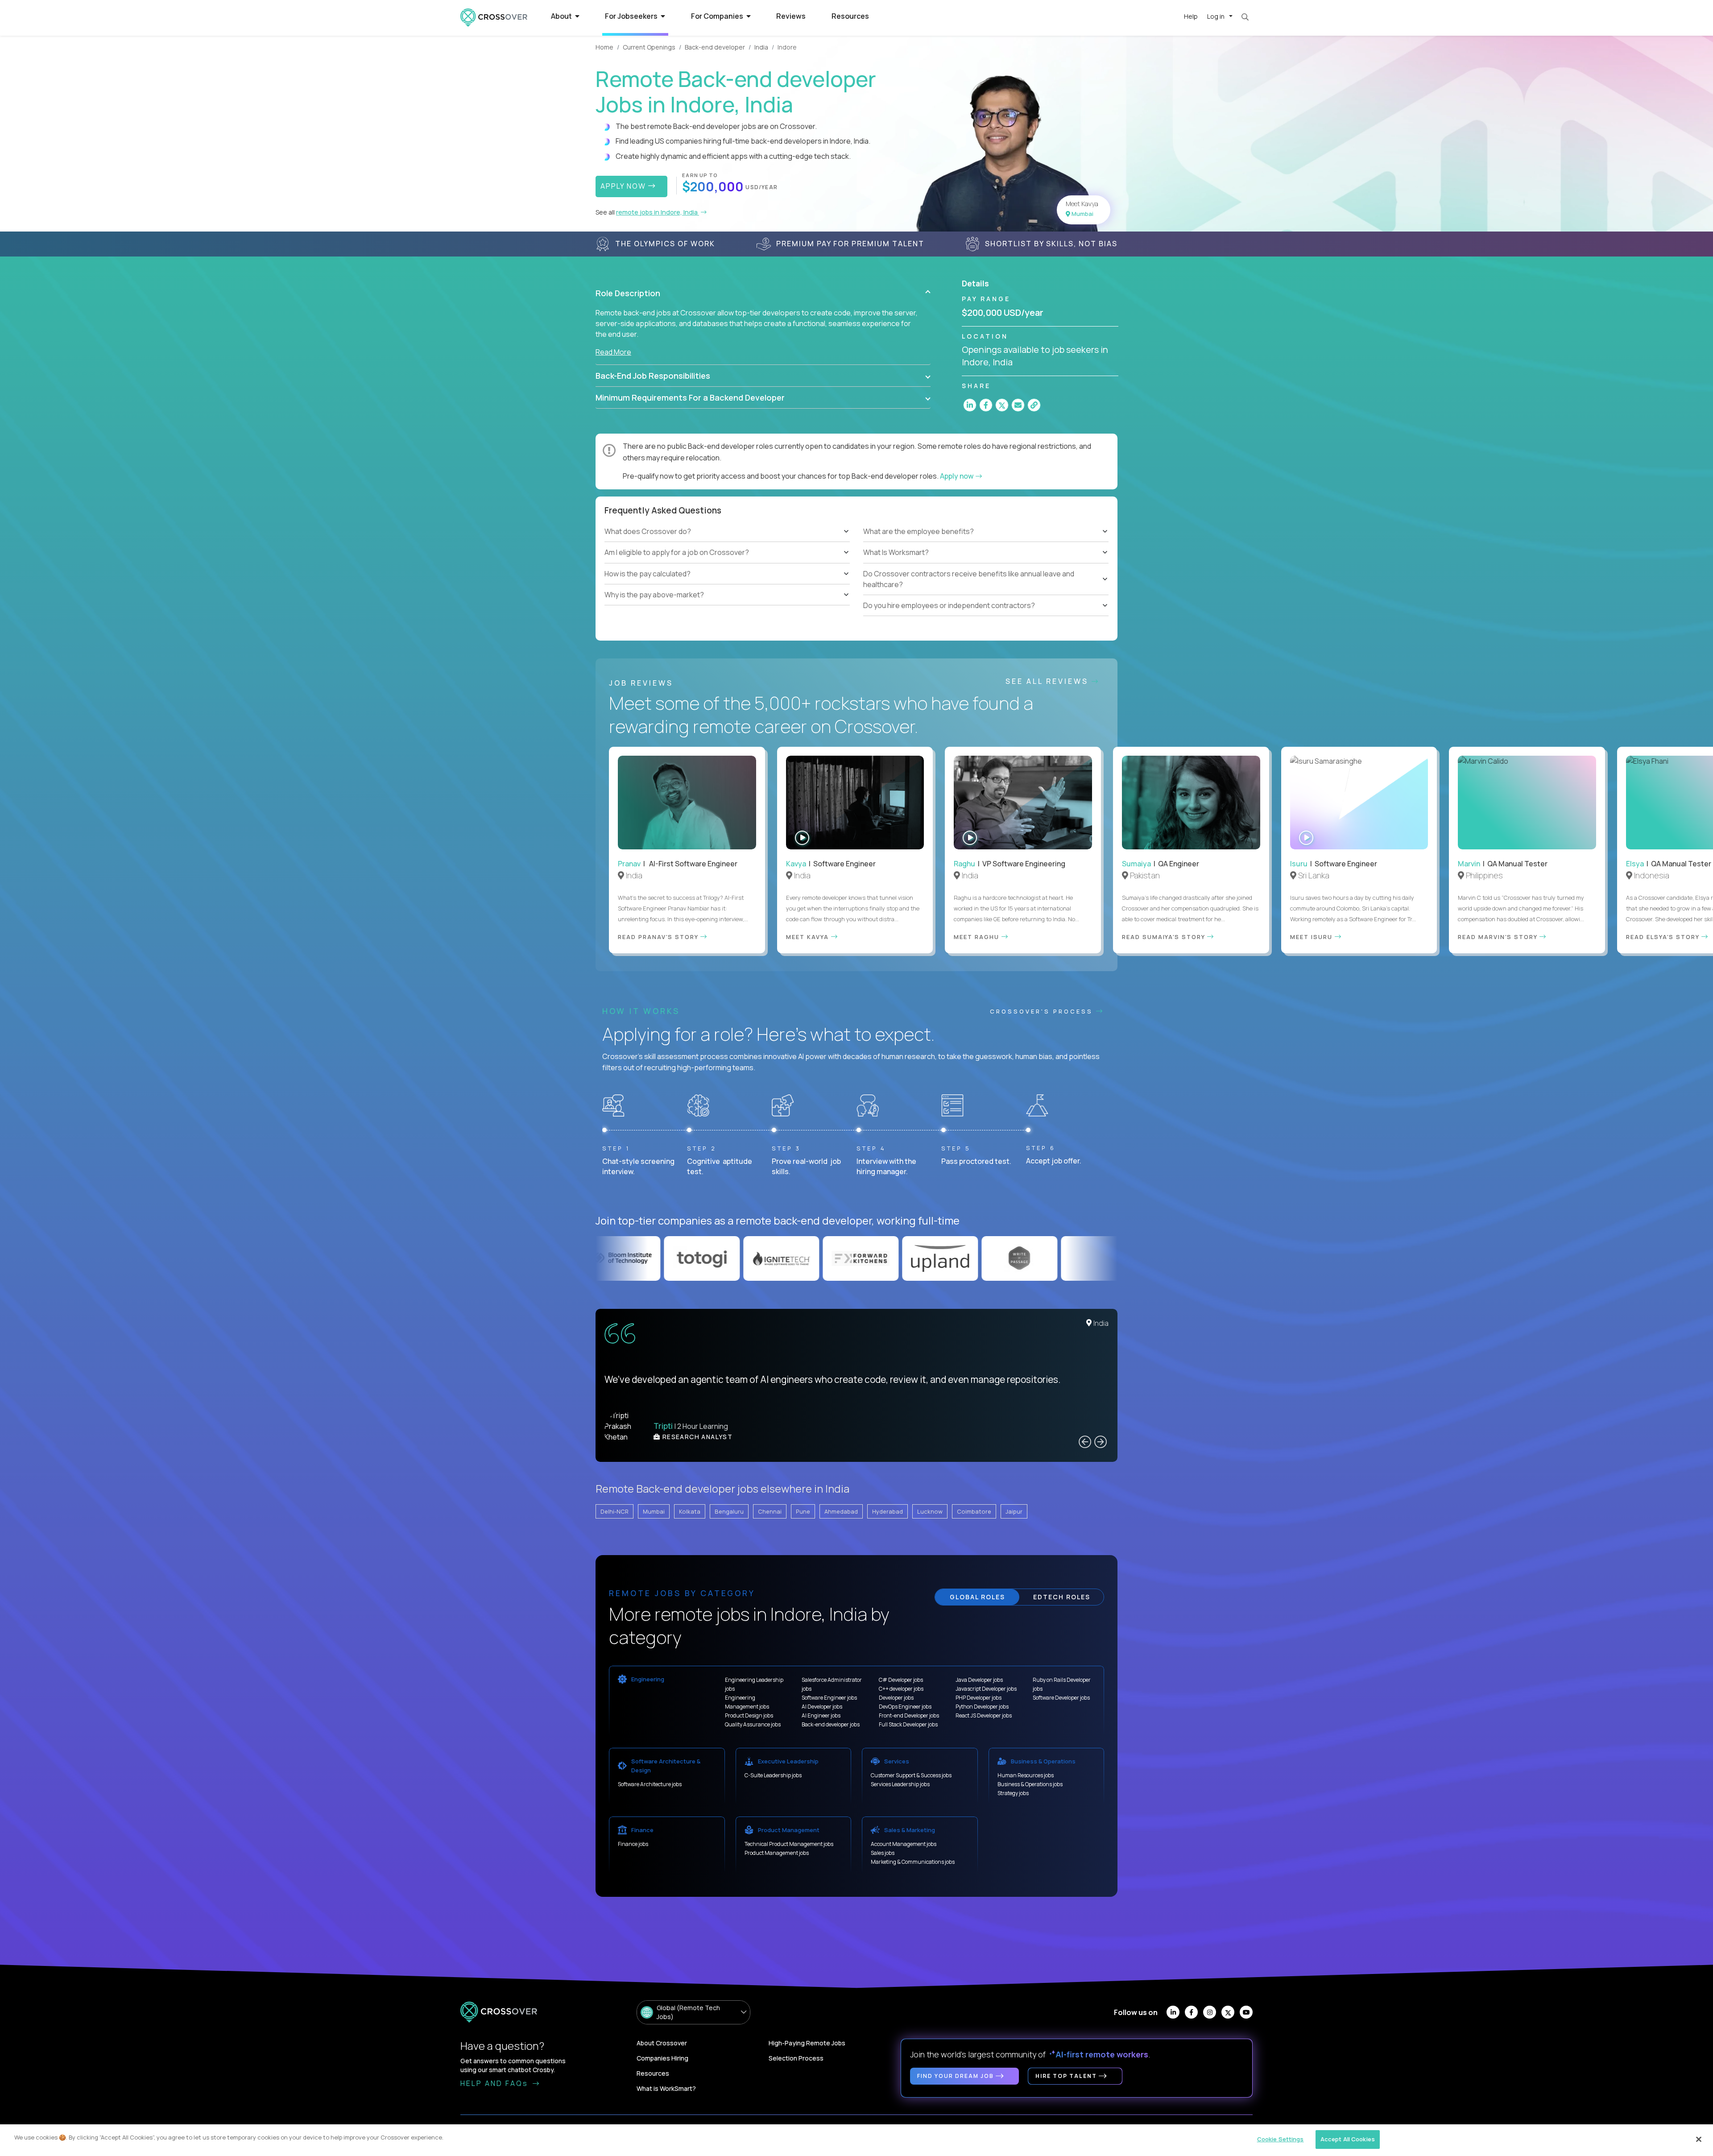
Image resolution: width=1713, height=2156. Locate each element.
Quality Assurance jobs (753, 1724)
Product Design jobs (749, 1715)
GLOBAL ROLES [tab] (977, 1597)
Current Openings (649, 47)
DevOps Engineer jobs (905, 1707)
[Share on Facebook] (986, 405)
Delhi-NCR (614, 1511)
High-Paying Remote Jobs (807, 2043)
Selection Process (796, 2058)
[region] (856, 2140)
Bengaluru (729, 1511)
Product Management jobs (777, 1853)
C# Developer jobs (901, 1680)
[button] (763, 293)
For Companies (718, 16)
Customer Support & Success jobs (911, 1775)
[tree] (727, 563)
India (761, 47)
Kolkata (690, 1511)
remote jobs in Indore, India (658, 212)
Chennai (770, 1511)
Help (1191, 16)
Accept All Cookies (1348, 2139)
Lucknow (930, 1511)
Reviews (791, 16)
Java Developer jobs (979, 1680)
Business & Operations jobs (1030, 1784)
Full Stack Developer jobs (908, 1724)
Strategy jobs (1013, 1793)
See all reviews (1049, 681)
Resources (850, 16)
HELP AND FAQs (496, 2083)
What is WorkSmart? (666, 2088)
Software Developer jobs (1061, 1698)
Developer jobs (896, 1698)
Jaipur (1014, 1511)
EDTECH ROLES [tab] (1062, 1597)
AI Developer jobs (822, 1707)
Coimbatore (974, 1511)
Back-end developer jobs (831, 1724)
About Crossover (662, 2043)
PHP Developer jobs (979, 1698)
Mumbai (654, 1511)
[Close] (1699, 2139)
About (562, 16)
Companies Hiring (662, 2058)
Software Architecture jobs (650, 1784)
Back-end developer (715, 47)
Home (604, 47)
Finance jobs (633, 1844)
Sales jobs (883, 1853)
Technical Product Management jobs (789, 1844)
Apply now (957, 476)
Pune (803, 1511)
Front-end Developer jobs (909, 1715)
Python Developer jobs (982, 1707)
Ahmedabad (841, 1511)
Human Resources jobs (1026, 1775)
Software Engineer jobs (829, 1698)
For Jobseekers (632, 16)
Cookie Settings (1281, 2139)
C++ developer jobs (901, 1689)
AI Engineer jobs (821, 1715)
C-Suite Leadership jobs (773, 1775)
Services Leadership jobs (900, 1784)
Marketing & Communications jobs (913, 1862)
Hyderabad (888, 1511)
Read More (613, 352)
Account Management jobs (904, 1844)
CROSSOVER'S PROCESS (1043, 1011)
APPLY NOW (624, 186)
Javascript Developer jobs (986, 1689)
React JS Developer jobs (984, 1715)
